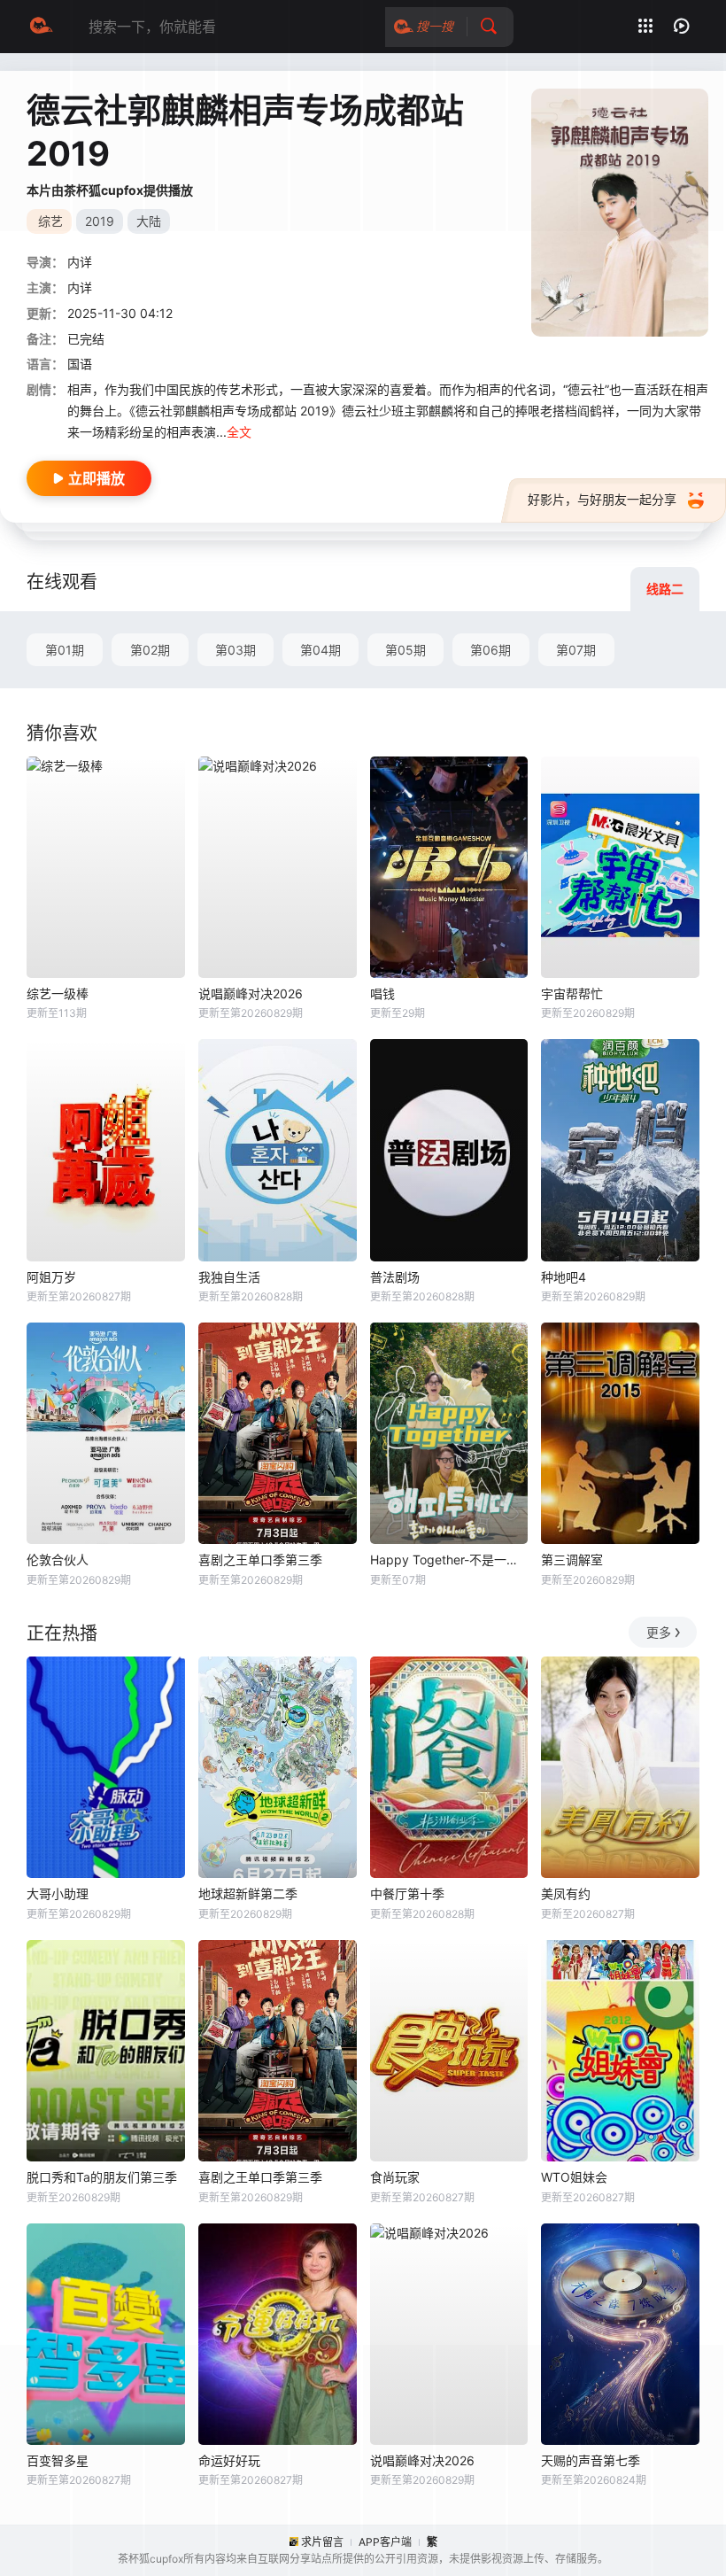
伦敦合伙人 (58, 1560)
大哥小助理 (58, 1893)
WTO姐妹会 (574, 2177)
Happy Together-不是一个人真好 (449, 1560)
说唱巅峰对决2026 (251, 993)
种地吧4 (564, 1277)
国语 (80, 364)
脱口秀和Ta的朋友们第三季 (102, 2177)
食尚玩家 (395, 2177)
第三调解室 (572, 1560)
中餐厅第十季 (407, 1893)
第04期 (321, 650)
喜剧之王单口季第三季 (260, 1560)
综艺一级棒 (58, 993)
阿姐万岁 (51, 1277)
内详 (80, 262)
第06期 (490, 650)
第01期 (65, 650)
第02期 (150, 650)
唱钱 (382, 993)
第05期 (405, 650)
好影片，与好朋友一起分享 (602, 499)
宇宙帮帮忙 (572, 993)
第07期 (576, 650)
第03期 (236, 650)
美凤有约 (566, 1893)
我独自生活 (229, 1277)
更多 (659, 1632)
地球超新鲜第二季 (248, 1893)
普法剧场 (395, 1277)
